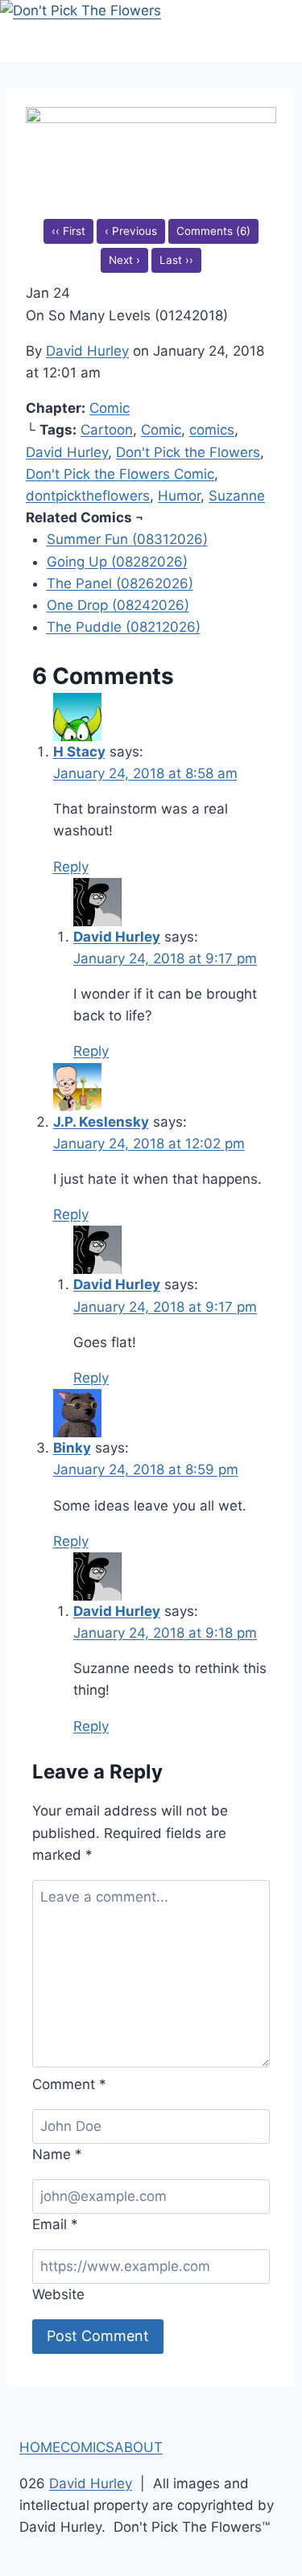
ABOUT (139, 2447)
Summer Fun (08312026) (127, 539)
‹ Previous (131, 231)
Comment (69, 2084)
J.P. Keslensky (101, 1122)
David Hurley (87, 351)
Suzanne (237, 496)
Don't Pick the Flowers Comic (120, 474)
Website (58, 2294)
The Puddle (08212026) (124, 627)
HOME (40, 2447)
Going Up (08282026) (117, 562)
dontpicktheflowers (88, 496)
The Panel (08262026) (120, 583)
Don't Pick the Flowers (188, 452)
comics (212, 430)
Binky (72, 1448)
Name (57, 2154)
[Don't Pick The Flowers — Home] (151, 31)
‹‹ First (68, 231)
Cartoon (107, 430)
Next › (124, 260)
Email (55, 2224)
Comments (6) (213, 231)
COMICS (87, 2447)
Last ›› (176, 260)
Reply (71, 867)
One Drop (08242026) (118, 605)
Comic (110, 408)
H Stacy (79, 752)
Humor (179, 496)
